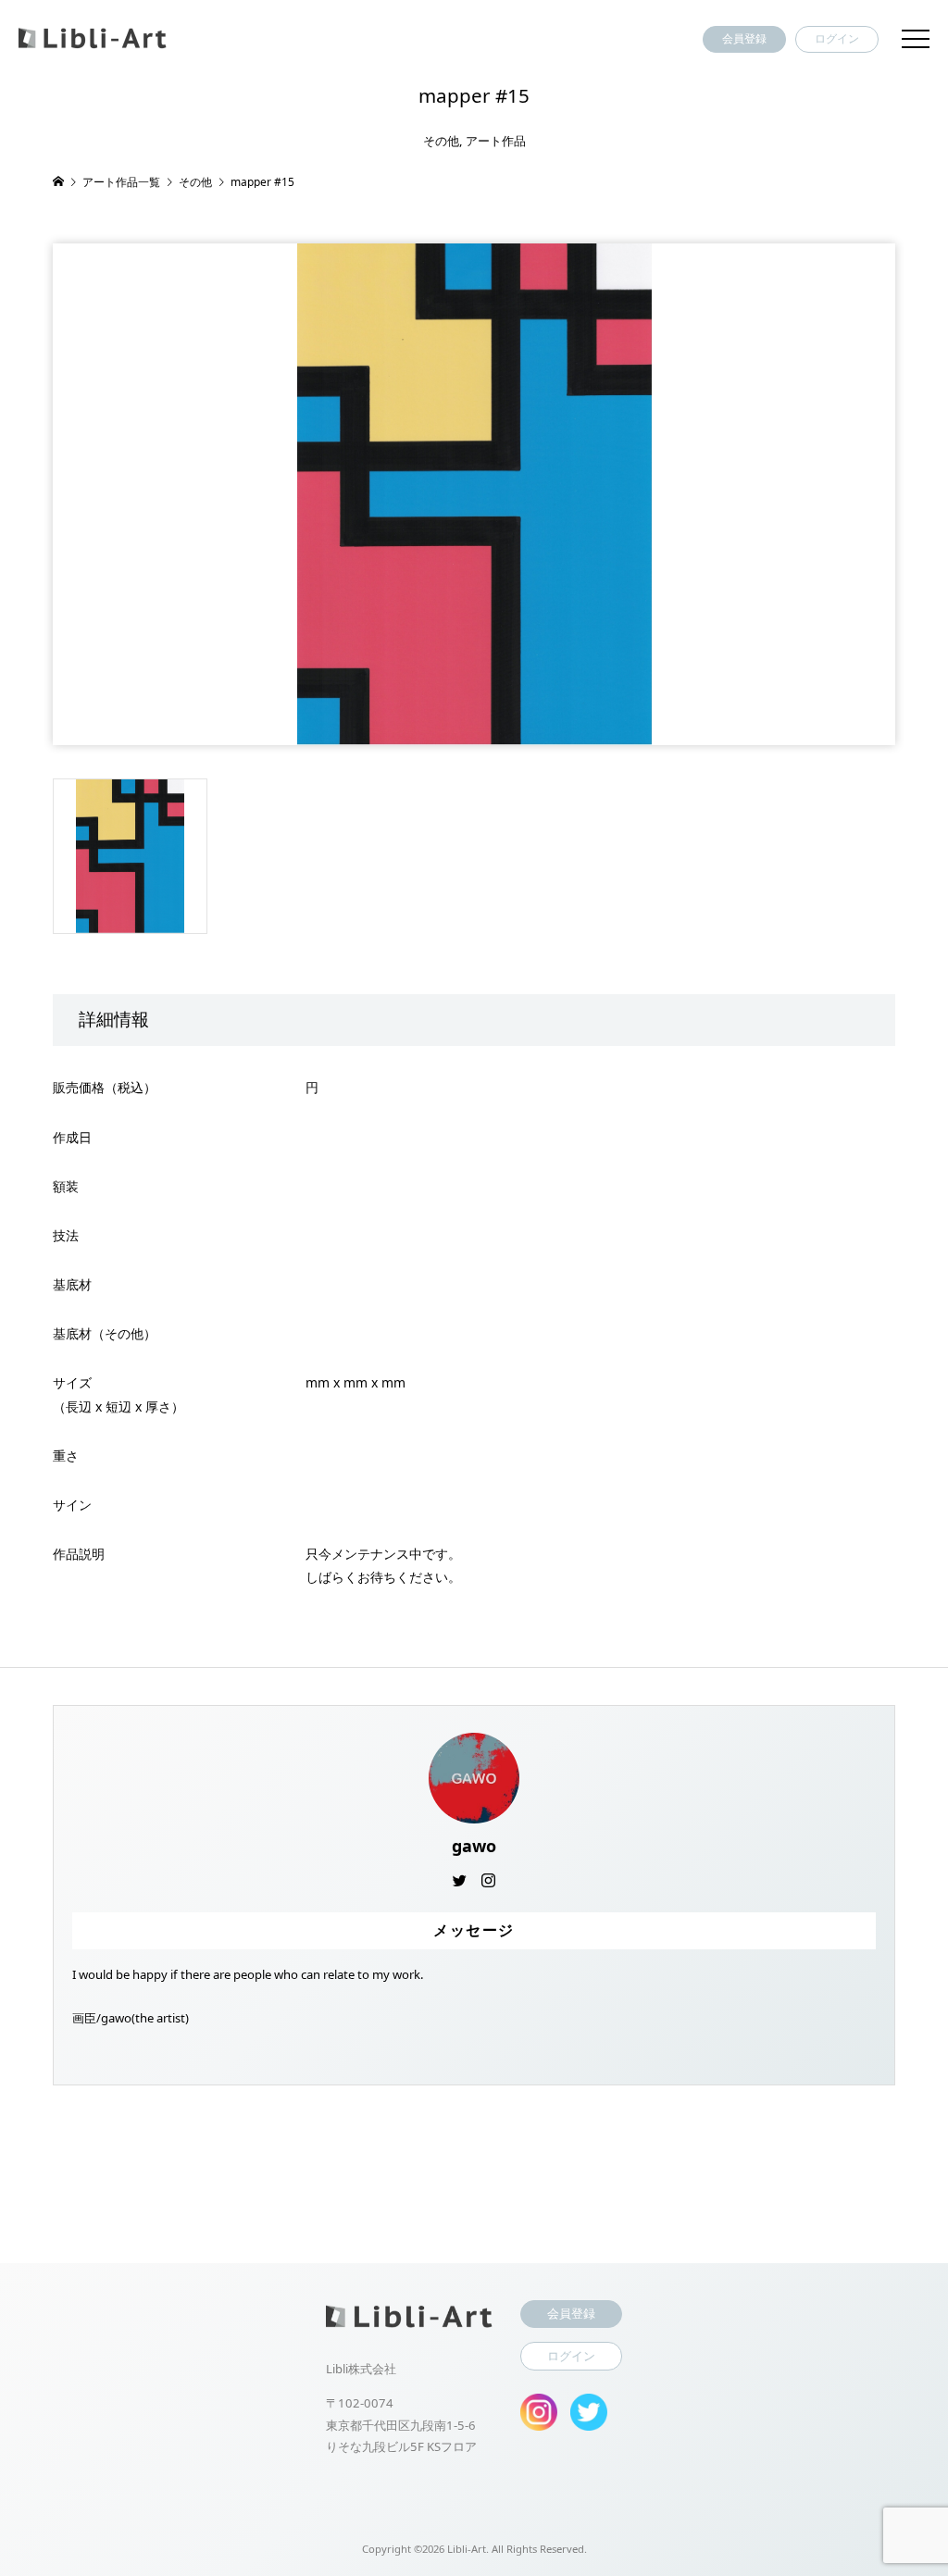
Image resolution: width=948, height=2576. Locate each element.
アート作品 (496, 141)
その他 (441, 141)
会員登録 (744, 38)
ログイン (837, 38)
